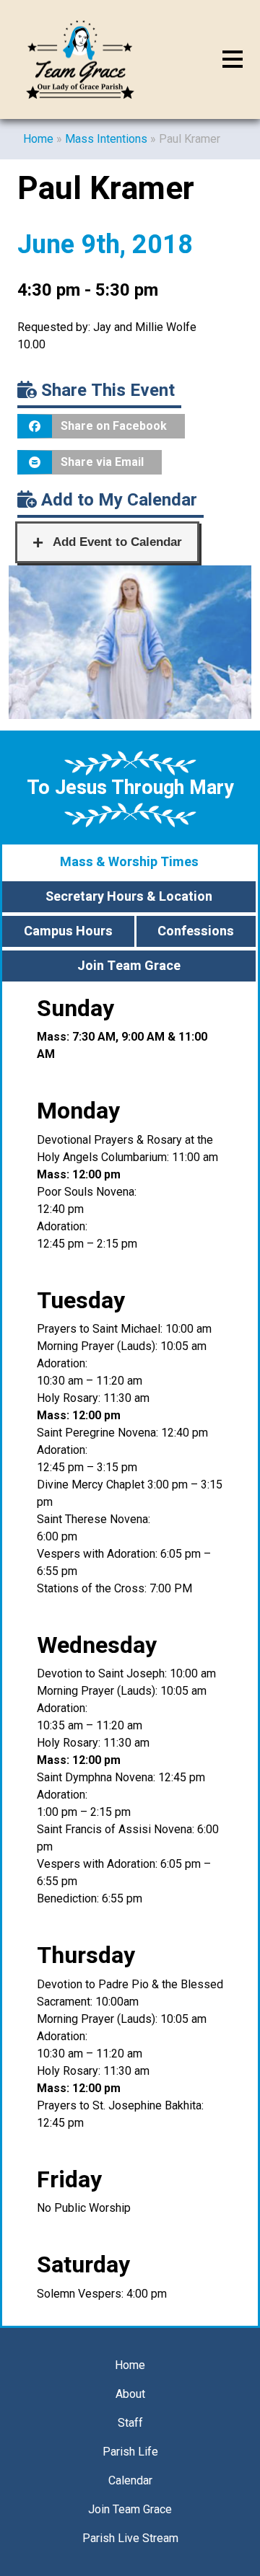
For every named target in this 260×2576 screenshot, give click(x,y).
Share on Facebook (114, 426)
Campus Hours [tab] (68, 931)
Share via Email (102, 462)
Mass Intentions (106, 139)
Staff (130, 2423)
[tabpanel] (130, 1655)
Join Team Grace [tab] (129, 966)
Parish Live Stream (130, 2538)
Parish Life (130, 2452)
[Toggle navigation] (233, 60)
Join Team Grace (130, 2509)
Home (38, 139)
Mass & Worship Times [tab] (129, 862)
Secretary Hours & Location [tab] (129, 897)
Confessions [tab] (196, 931)
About (130, 2394)
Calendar (130, 2480)
